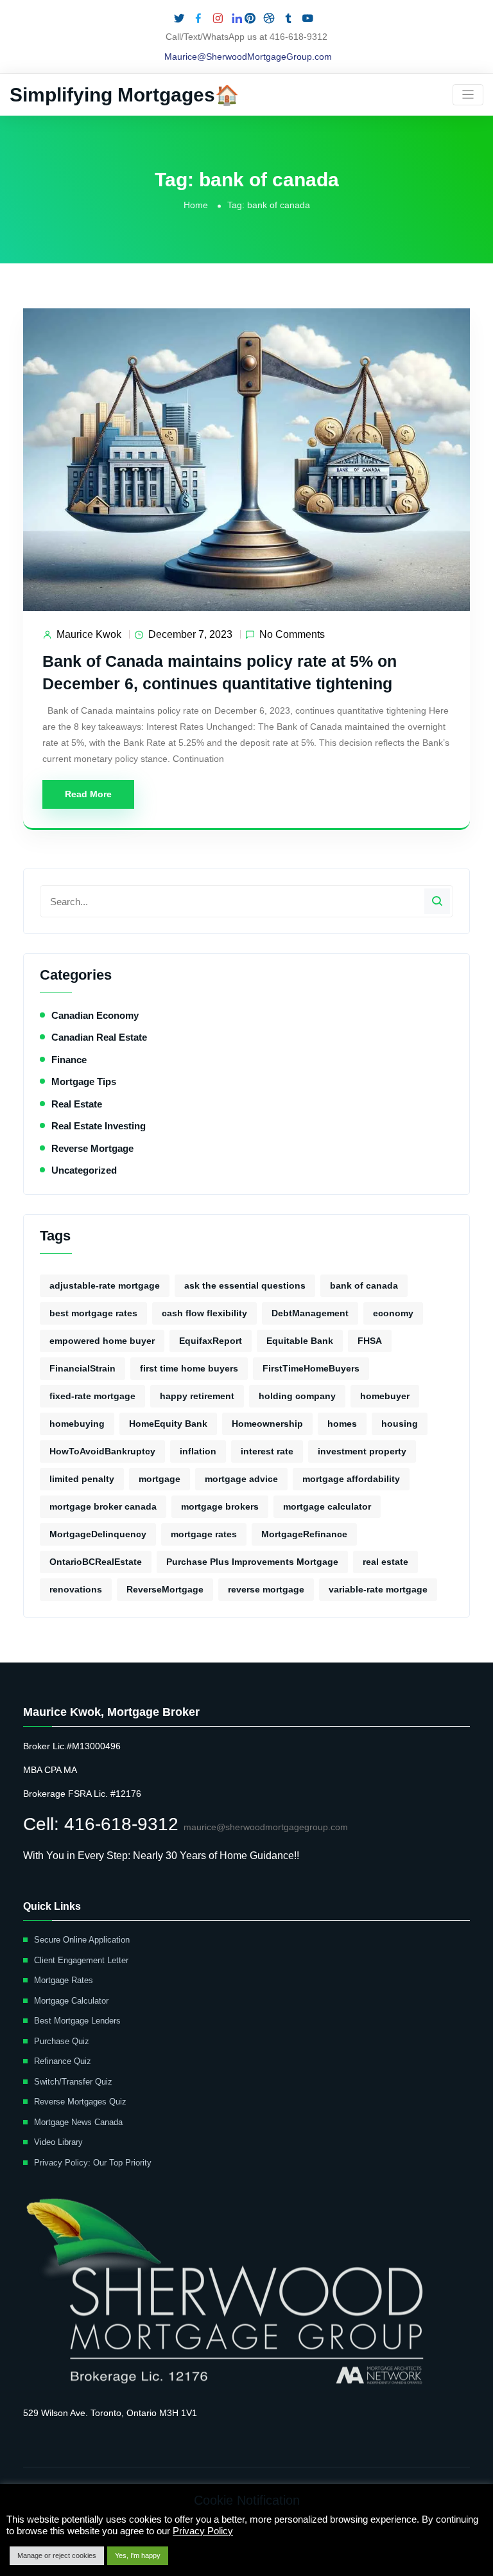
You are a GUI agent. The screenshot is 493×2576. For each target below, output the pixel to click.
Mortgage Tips (84, 1081)
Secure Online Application (82, 1940)
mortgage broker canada (103, 1506)
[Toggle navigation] (468, 95)
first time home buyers (189, 1368)
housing (400, 1424)
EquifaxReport (211, 1341)
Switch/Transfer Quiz (73, 2082)
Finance (69, 1060)
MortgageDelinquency (98, 1534)
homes (342, 1424)
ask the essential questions (245, 1285)
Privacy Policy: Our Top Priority (93, 2163)
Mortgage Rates (64, 1980)
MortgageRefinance (304, 1534)
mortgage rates (204, 1534)
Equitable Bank (300, 1341)
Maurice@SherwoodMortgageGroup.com (248, 57)
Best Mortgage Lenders (77, 2021)
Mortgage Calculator (71, 2001)
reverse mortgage (266, 1589)
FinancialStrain (82, 1368)
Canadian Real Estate (99, 1037)
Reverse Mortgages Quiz (80, 2102)
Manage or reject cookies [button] (57, 2555)
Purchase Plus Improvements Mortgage (252, 1562)
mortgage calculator (327, 1506)
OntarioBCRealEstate (96, 1562)
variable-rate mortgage (378, 1589)
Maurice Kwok (89, 634)
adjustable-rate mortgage (105, 1285)
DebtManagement (310, 1313)
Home (196, 205)
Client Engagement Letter (81, 1960)
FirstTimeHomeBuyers (311, 1368)
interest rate (267, 1451)
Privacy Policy (203, 2531)
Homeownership (267, 1424)
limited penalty (82, 1479)
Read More (88, 794)
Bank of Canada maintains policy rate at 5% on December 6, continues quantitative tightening (220, 672)
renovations (76, 1589)
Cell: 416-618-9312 (103, 1824)
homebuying (77, 1424)
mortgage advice (241, 1479)
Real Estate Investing (99, 1126)
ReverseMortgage (165, 1589)
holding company (297, 1396)
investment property (362, 1451)
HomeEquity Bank (168, 1424)
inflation (198, 1451)
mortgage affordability (351, 1479)
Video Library (58, 2142)
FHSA (370, 1341)
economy (393, 1313)
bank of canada (364, 1285)
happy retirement (197, 1396)
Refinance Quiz (63, 2061)
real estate (385, 1562)
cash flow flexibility (204, 1313)
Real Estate (77, 1104)
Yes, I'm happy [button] (138, 2555)
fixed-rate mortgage (92, 1396)
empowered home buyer (102, 1341)
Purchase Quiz (62, 2041)
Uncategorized (84, 1170)
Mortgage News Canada (78, 2122)
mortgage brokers (220, 1506)
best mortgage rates (93, 1313)
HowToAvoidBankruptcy (102, 1451)
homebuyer (385, 1396)
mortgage (160, 1479)
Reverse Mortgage (92, 1148)
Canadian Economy (95, 1015)
